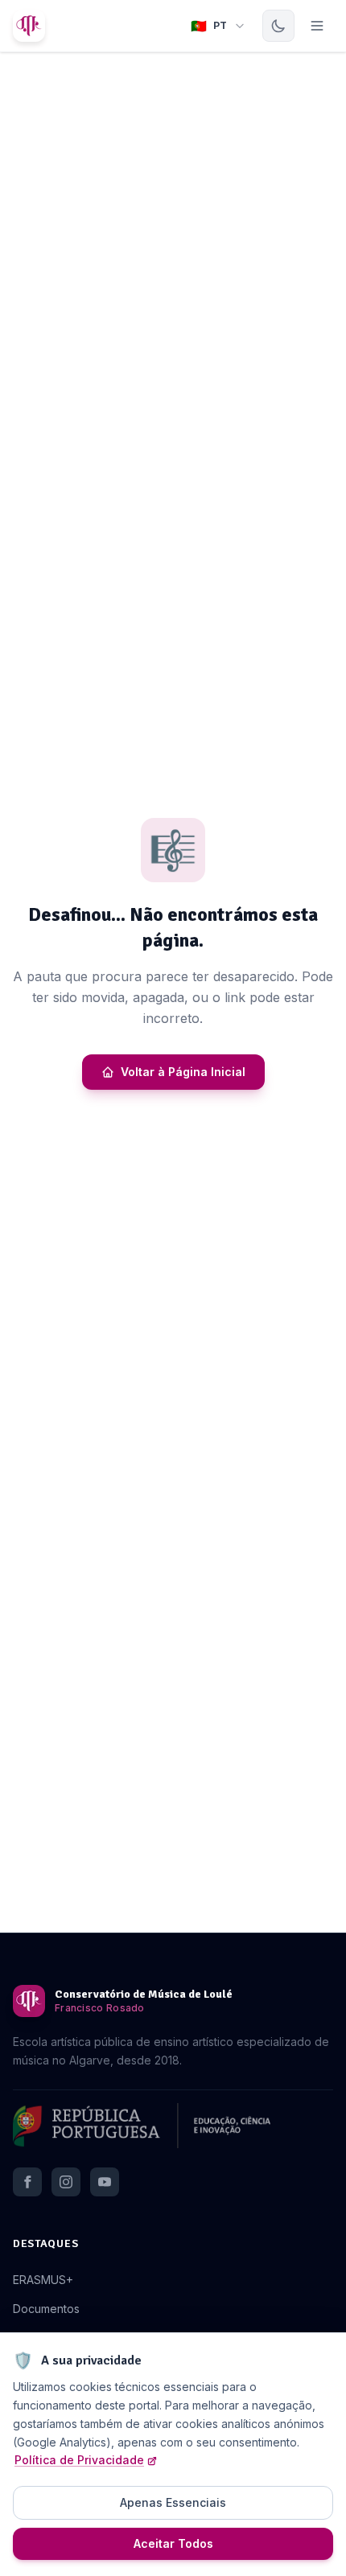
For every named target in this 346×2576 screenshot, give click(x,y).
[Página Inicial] (29, 26)
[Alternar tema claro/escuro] (278, 26)
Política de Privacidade (79, 2460)
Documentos (46, 2309)
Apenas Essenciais (173, 2502)
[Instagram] (66, 2182)
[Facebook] (27, 2182)
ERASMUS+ (43, 2280)
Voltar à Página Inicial (183, 1072)
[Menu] (317, 26)
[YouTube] (105, 2182)
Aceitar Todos (173, 2543)
